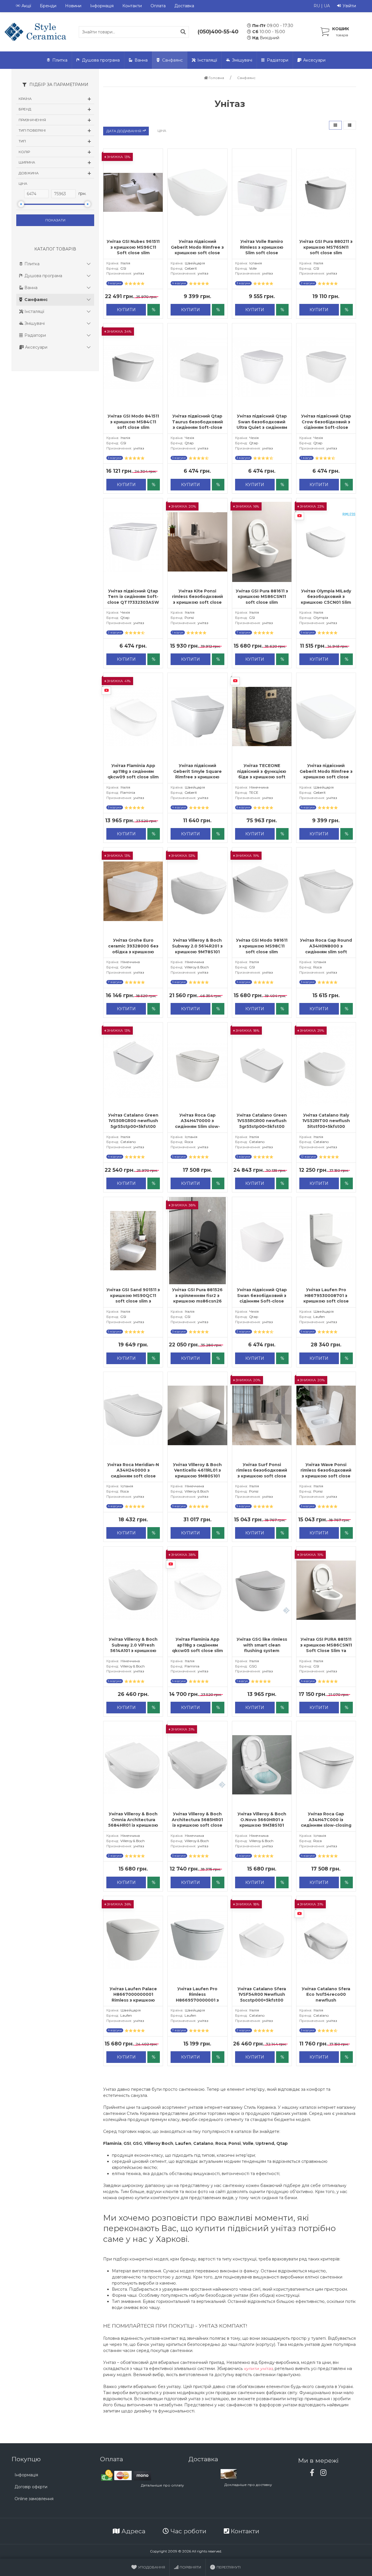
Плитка (60, 60)
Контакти (132, 6)
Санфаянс (172, 60)
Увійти (349, 6)
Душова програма (101, 60)
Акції (26, 6)
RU (317, 6)
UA (327, 6)
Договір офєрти (31, 2487)
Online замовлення (34, 2499)
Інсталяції (207, 60)
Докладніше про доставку (248, 2485)
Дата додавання (124, 131)
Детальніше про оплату (162, 2485)
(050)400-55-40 (218, 32)
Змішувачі (242, 60)
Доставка (184, 6)
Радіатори (278, 60)
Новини (73, 6)
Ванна (141, 60)
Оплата (158, 6)
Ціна (162, 131)
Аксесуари (314, 60)
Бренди (48, 6)
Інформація (102, 6)
